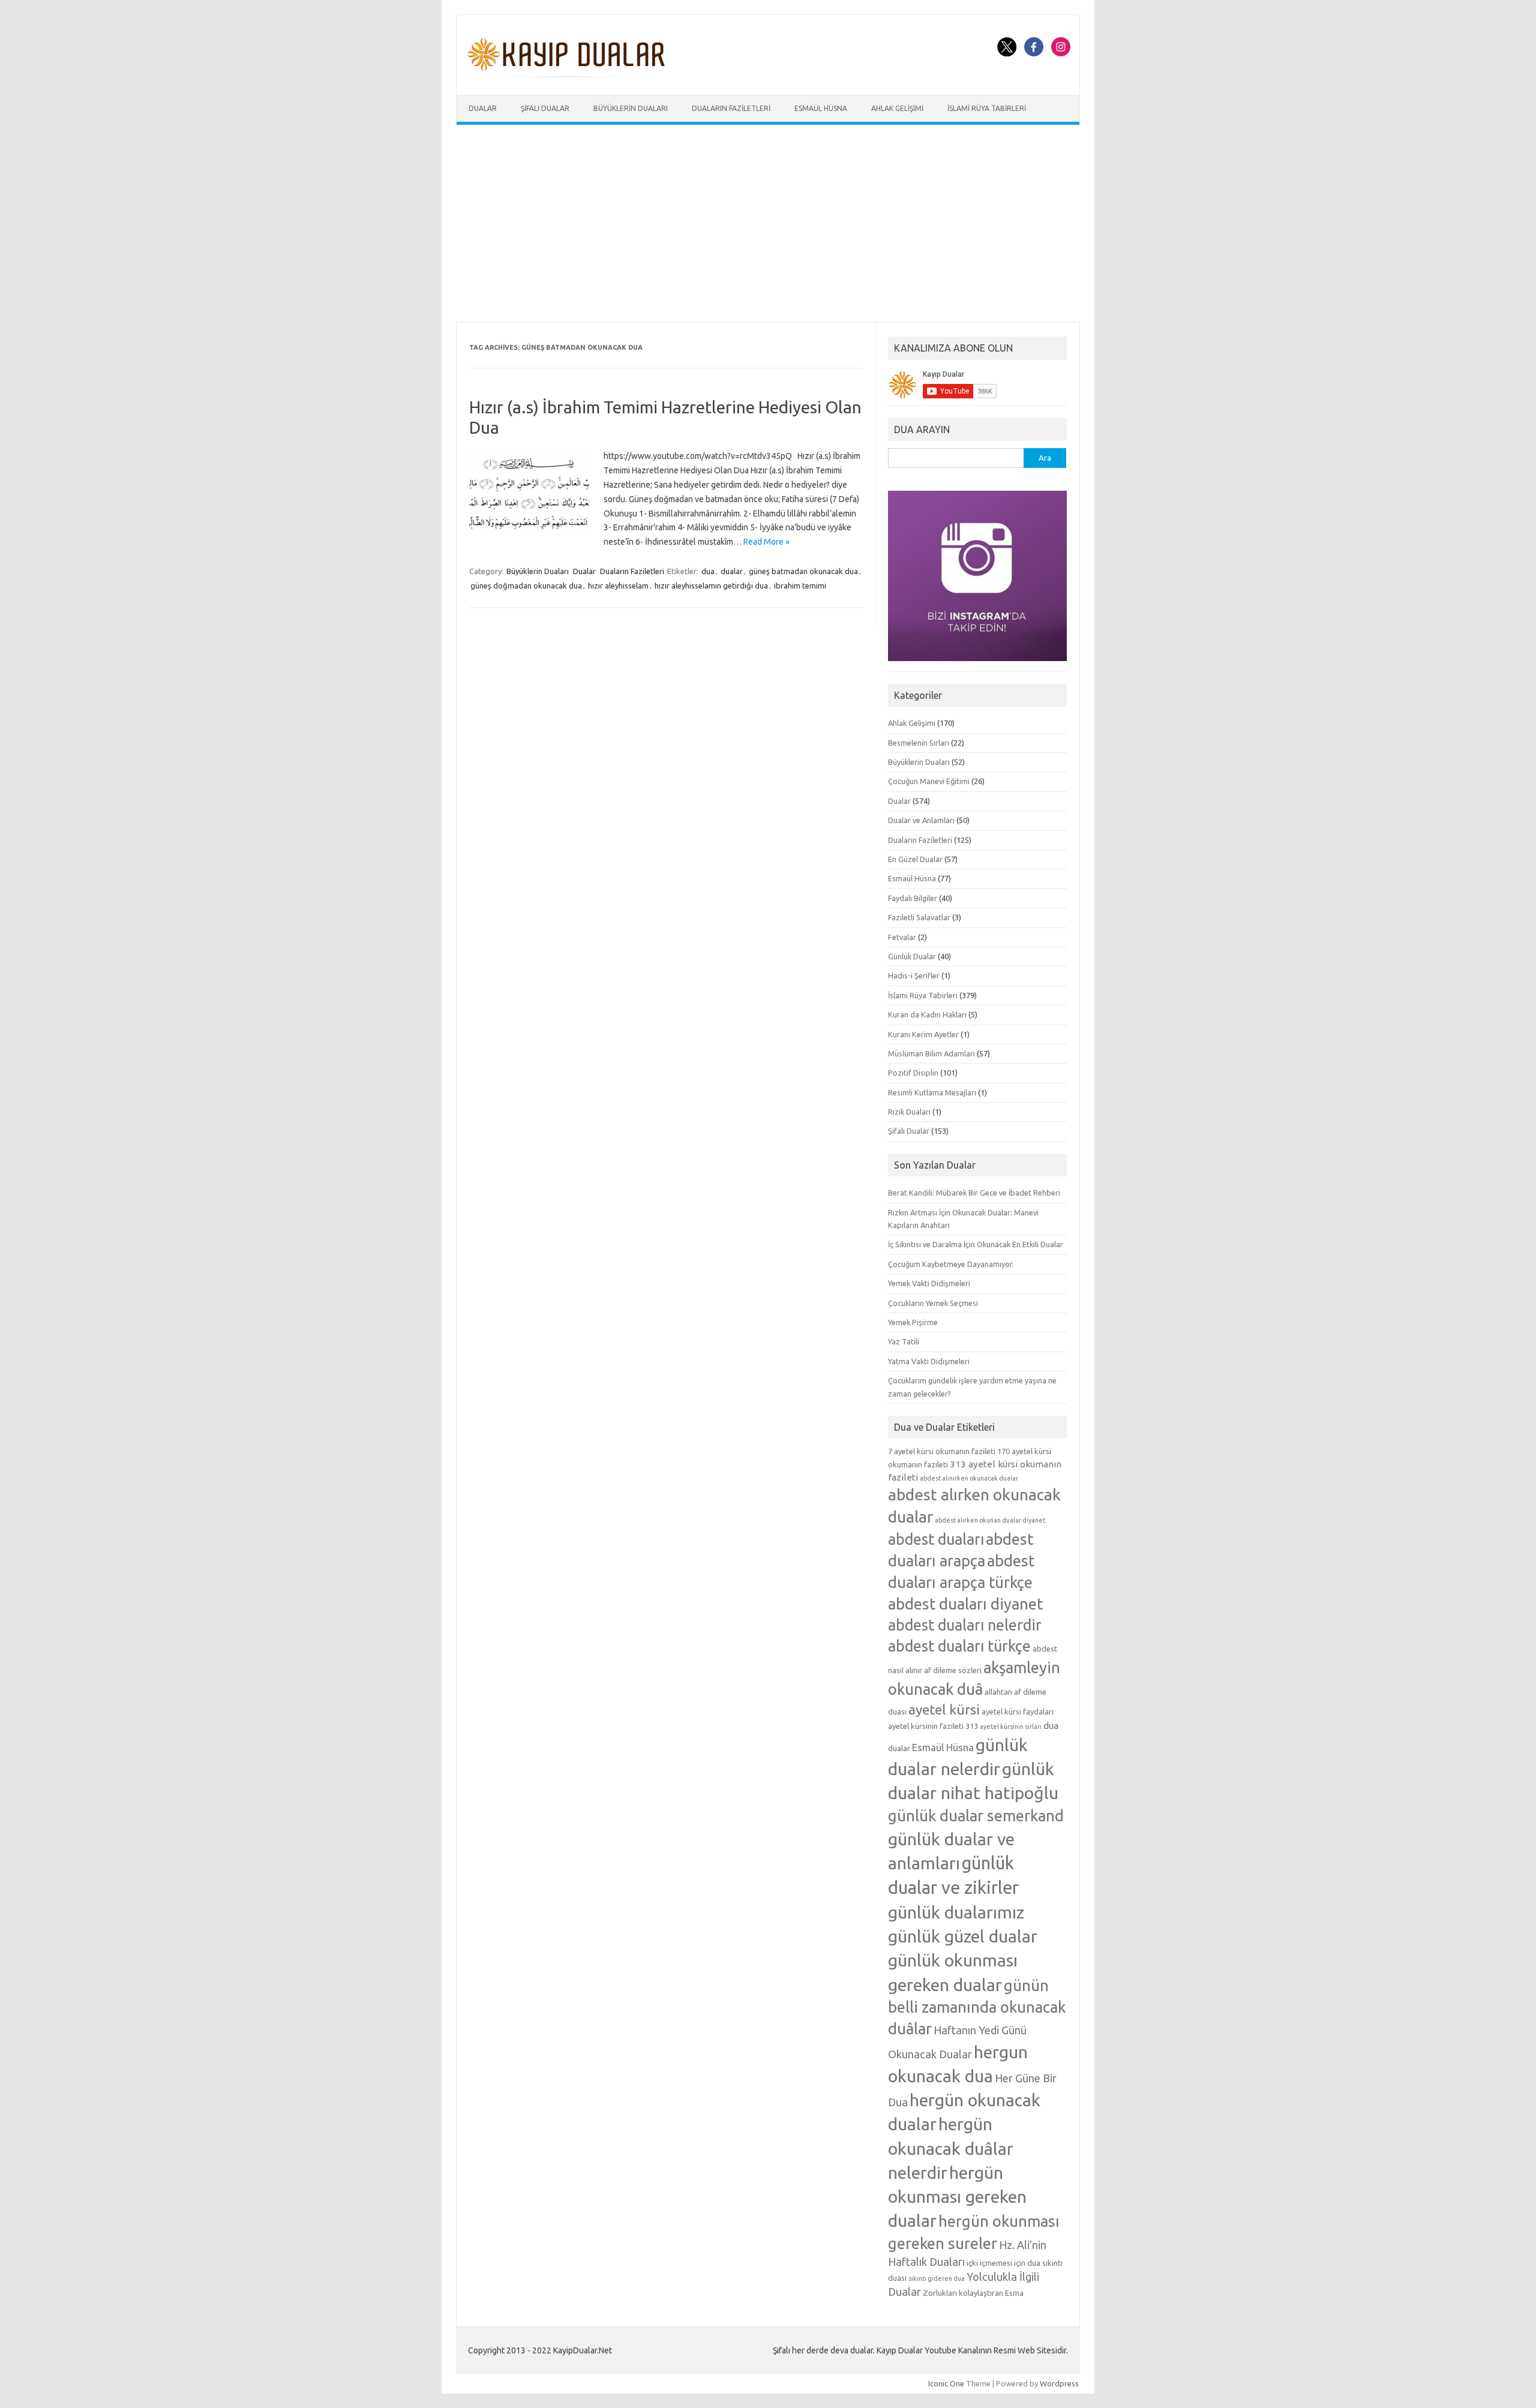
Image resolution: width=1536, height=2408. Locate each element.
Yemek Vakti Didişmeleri (929, 1283)
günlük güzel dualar (963, 1936)
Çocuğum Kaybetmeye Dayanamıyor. (951, 1264)
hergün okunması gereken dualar (957, 2196)
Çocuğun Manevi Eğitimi (929, 781)
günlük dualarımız (956, 1912)
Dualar (483, 108)
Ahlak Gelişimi (897, 108)
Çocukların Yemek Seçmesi (933, 1303)
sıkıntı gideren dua (937, 2278)
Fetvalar (902, 937)
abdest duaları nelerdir (965, 1625)
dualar (732, 571)
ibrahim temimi (800, 586)
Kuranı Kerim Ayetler (923, 1034)
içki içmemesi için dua (1003, 2263)
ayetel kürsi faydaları (1018, 1712)
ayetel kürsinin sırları (1011, 1727)
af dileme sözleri (953, 1670)
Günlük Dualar (912, 956)
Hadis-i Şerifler (914, 975)
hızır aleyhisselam (618, 586)
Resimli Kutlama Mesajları (932, 1092)
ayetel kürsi (944, 1709)
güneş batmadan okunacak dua (803, 571)
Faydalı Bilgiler (913, 898)
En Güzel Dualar (915, 859)
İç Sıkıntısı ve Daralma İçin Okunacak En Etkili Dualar (976, 1244)
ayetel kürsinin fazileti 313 (933, 1726)
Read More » (766, 542)
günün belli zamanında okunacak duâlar (977, 2007)
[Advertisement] (768, 223)
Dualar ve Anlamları (921, 820)
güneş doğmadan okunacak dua (526, 586)
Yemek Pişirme (913, 1322)
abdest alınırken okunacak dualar (969, 1478)
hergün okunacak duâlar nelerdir (951, 2148)
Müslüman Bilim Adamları (931, 1053)
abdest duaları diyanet (965, 1604)
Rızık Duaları (909, 1112)
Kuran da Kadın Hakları (927, 1014)
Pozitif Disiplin (913, 1073)
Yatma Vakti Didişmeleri (929, 1361)
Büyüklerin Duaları (631, 108)
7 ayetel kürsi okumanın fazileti (942, 1451)
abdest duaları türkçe (959, 1646)
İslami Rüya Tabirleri (987, 108)
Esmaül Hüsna (821, 108)
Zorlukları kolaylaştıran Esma (973, 2293)
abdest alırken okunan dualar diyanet (990, 1520)
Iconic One (946, 2383)
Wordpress (1059, 2383)
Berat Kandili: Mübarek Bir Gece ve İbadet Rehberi (974, 1193)
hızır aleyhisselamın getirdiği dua (711, 586)
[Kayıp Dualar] (567, 74)
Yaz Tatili (904, 1341)
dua (708, 571)
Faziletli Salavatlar (919, 917)
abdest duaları (936, 1539)
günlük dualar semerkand (976, 1816)
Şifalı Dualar (545, 108)
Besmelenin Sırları (919, 743)
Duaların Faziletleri (731, 108)
